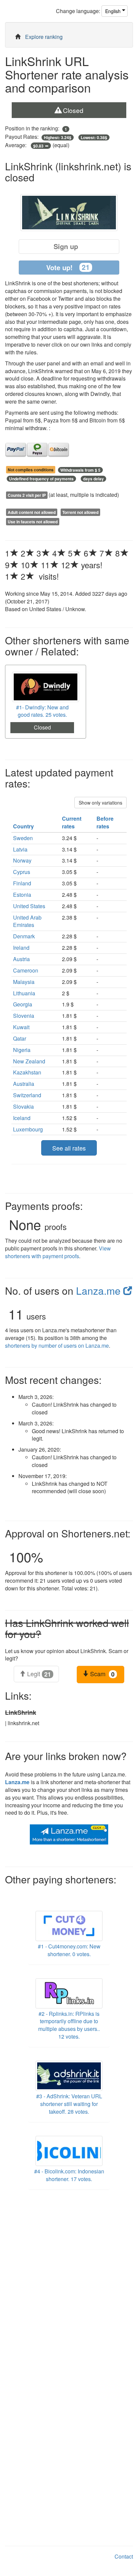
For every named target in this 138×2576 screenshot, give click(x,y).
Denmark (24, 936)
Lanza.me (100, 1291)
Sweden (23, 838)
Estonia (22, 895)
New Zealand (29, 1061)
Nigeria (22, 1050)
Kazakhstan (27, 1072)
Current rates (72, 822)
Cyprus (22, 872)
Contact (124, 2556)
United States (29, 906)
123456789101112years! (62, 559)
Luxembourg (28, 1129)
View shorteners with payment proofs (58, 1252)
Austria (21, 959)
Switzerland (27, 1095)
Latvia (20, 849)
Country (24, 826)
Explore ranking (44, 37)
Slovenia (24, 1016)
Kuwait (21, 1027)
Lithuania (24, 993)
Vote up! (68, 267)
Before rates (105, 822)
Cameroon (26, 970)
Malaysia (24, 982)
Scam (101, 1674)
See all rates (69, 1148)
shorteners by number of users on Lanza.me (57, 1345)
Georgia (23, 1004)
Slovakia (23, 1106)
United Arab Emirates (27, 921)
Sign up (66, 246)
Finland (22, 883)
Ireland (21, 948)
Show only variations (100, 803)
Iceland (22, 1118)
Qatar (20, 1038)
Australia (24, 1084)
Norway (22, 860)
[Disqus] (69, 2280)
